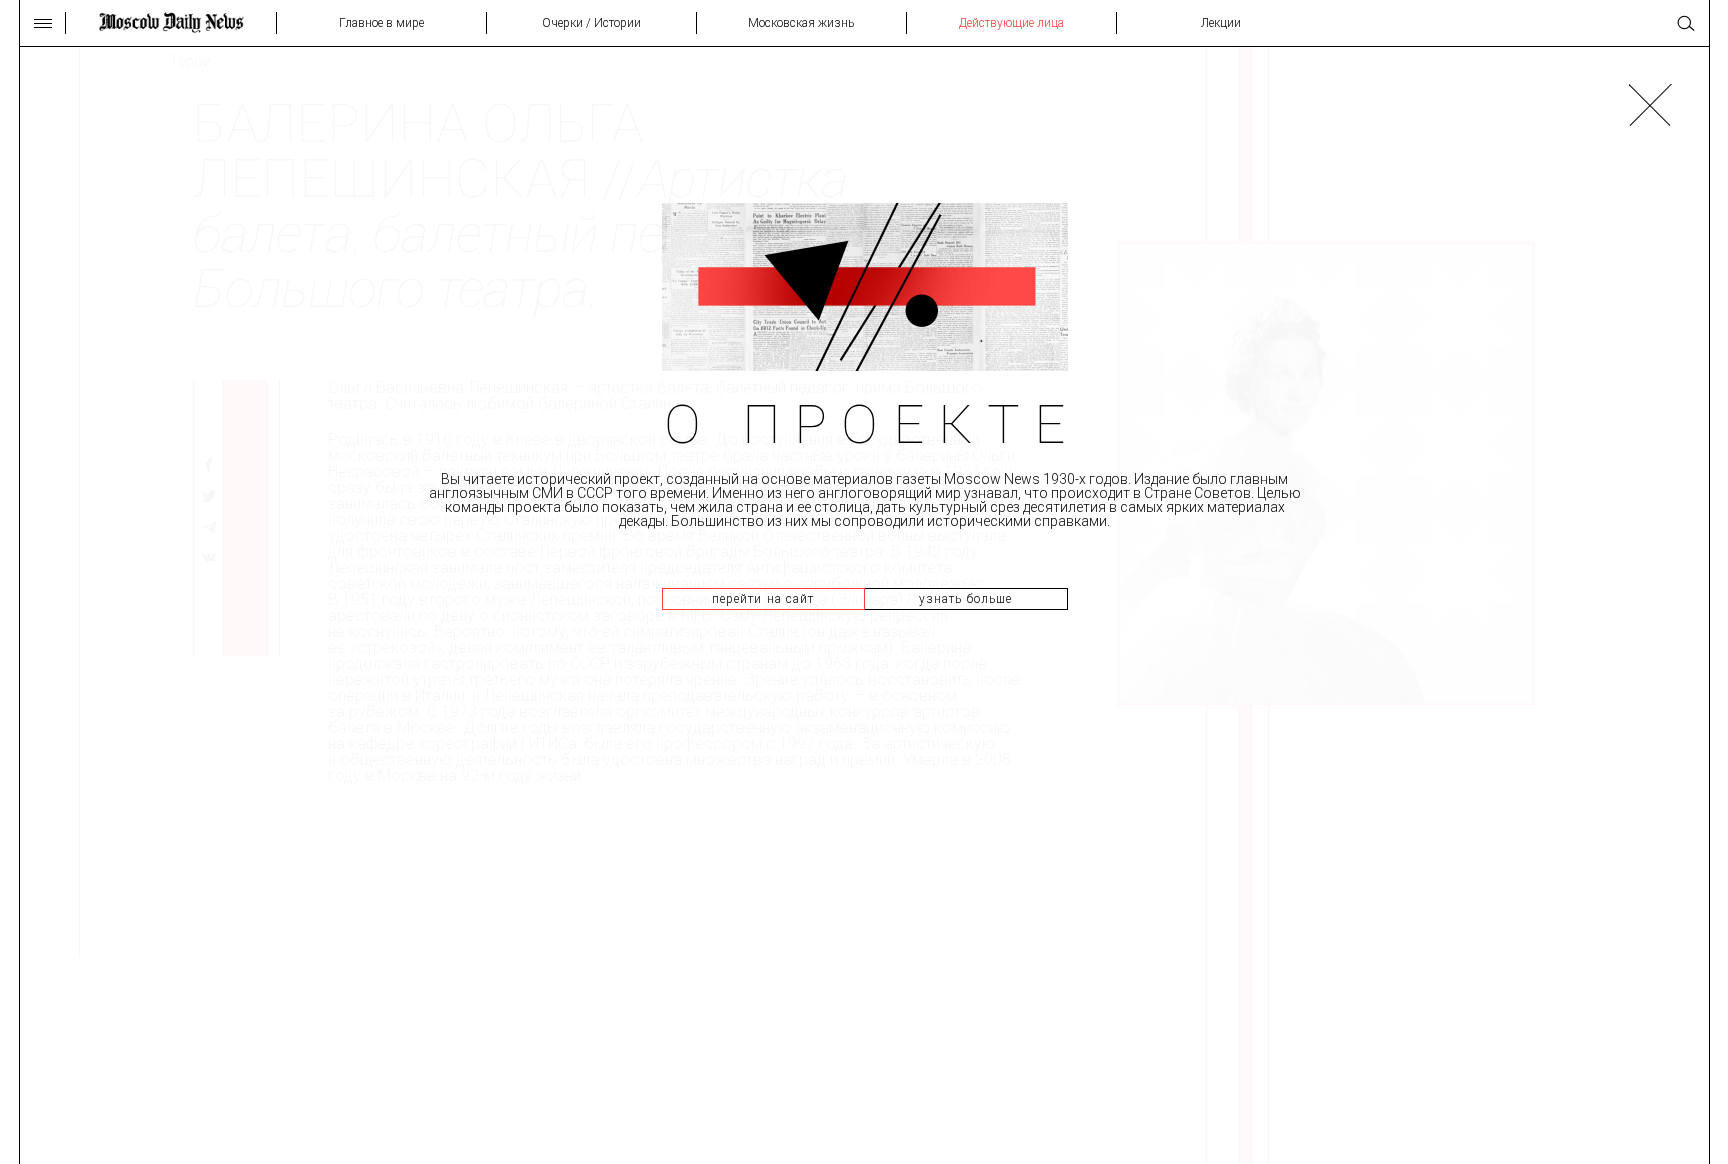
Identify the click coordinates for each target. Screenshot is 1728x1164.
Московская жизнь (801, 23)
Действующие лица (1011, 23)
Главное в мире (381, 23)
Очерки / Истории (591, 23)
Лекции (1221, 23)
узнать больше (965, 599)
